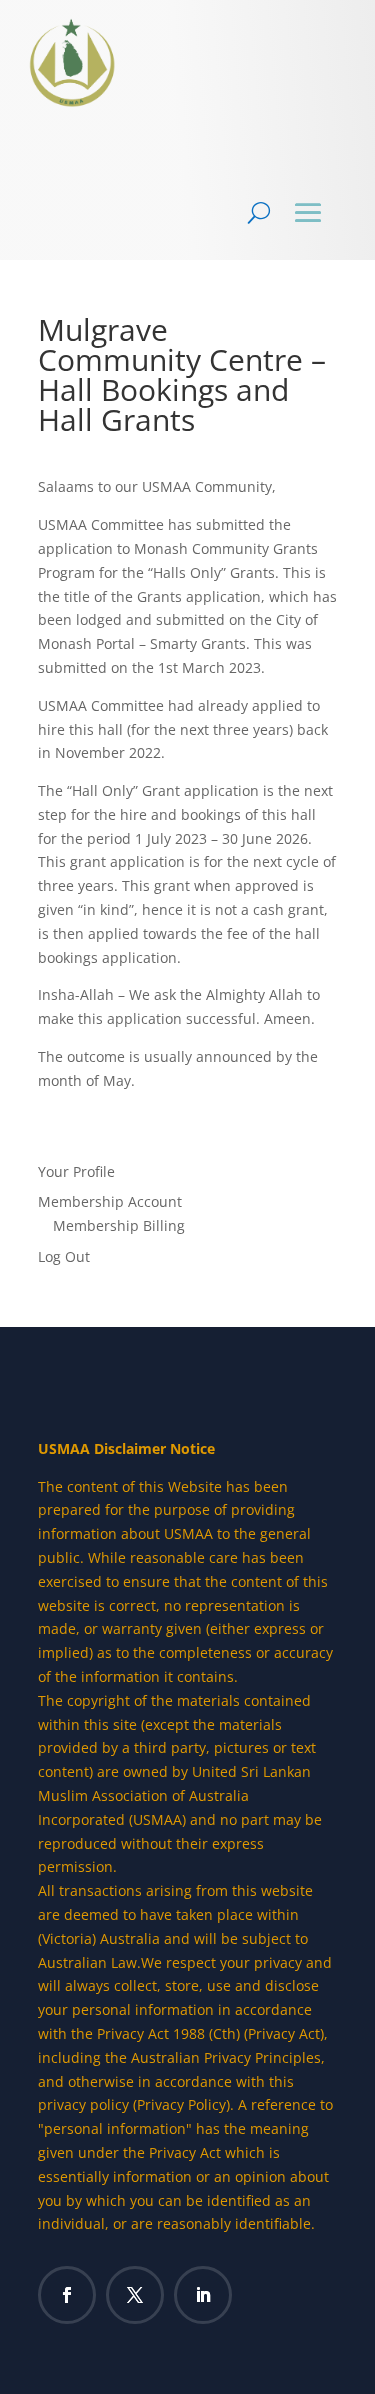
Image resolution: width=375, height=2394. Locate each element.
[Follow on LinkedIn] (203, 2295)
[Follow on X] (135, 2295)
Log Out (64, 1256)
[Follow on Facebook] (67, 2295)
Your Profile (76, 1171)
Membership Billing (119, 1225)
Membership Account (110, 1201)
